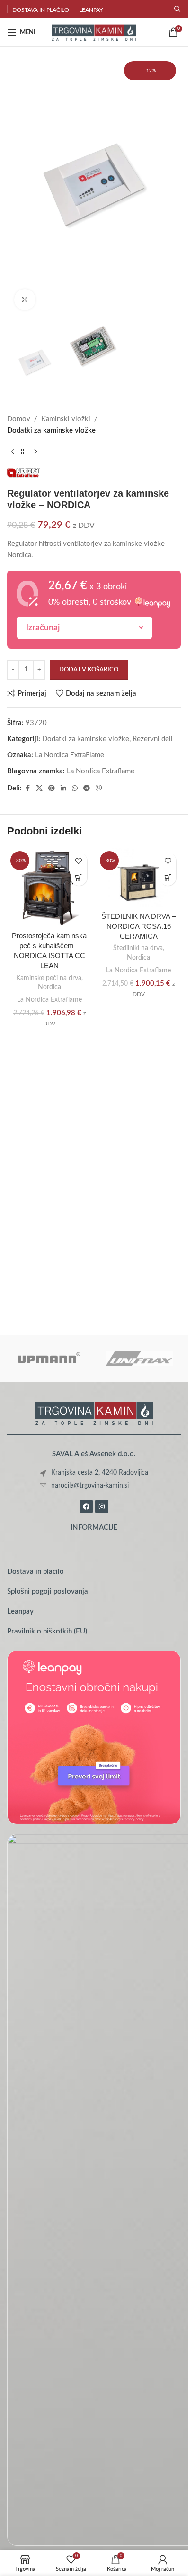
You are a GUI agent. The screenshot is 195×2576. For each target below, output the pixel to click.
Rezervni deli (153, 739)
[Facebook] (86, 1506)
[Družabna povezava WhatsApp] (75, 789)
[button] (79, 877)
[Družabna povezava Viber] (99, 789)
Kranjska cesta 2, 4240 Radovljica (100, 1473)
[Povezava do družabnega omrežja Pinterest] (52, 789)
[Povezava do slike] (94, 1413)
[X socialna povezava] (39, 789)
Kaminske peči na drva (49, 978)
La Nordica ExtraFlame (70, 755)
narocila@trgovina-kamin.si (90, 1486)
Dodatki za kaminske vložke (51, 431)
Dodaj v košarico (89, 670)
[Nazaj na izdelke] (24, 452)
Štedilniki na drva (138, 948)
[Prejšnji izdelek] (13, 452)
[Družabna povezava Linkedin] (63, 789)
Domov (19, 419)
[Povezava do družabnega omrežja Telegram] (87, 789)
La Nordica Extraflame (101, 771)
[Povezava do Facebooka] (27, 789)
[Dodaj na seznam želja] (79, 861)
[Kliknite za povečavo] (25, 300)
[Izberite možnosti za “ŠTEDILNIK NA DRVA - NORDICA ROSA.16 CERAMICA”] (168, 877)
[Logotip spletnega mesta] (94, 32)
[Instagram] (102, 1506)
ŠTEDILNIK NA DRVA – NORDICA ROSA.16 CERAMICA (138, 926)
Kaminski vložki (66, 419)
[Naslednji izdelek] (35, 452)
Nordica (49, 987)
